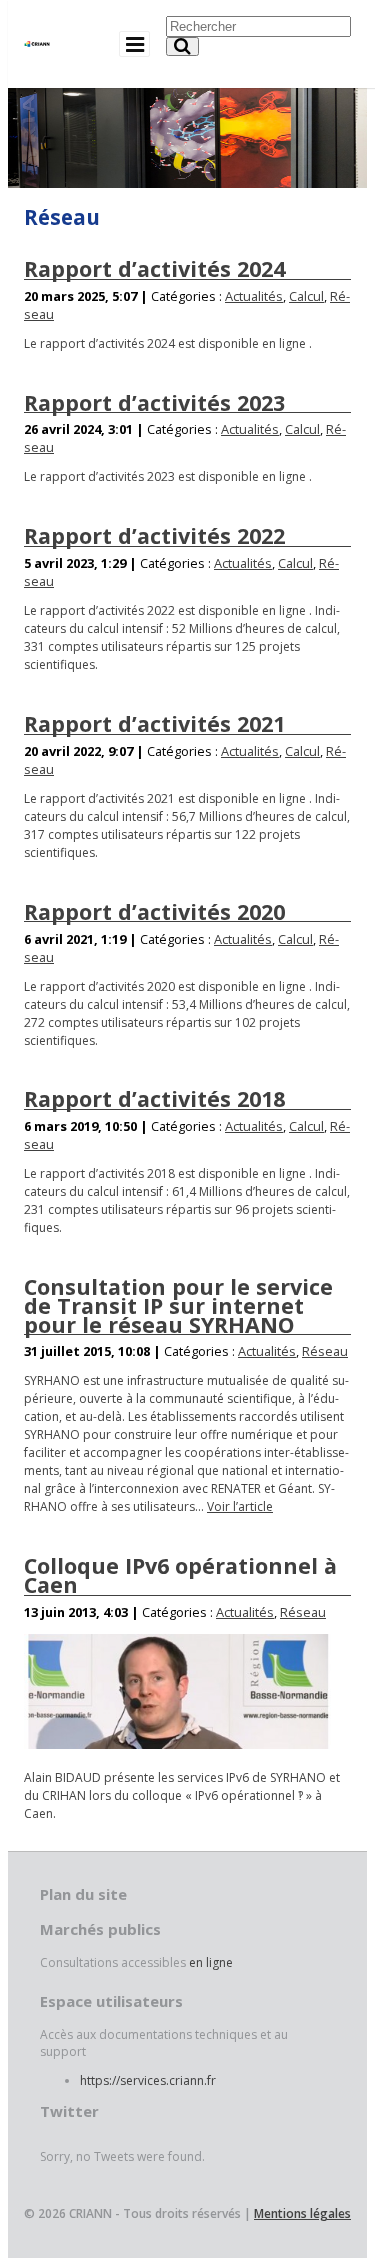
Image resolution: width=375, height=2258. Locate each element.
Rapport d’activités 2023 (154, 402)
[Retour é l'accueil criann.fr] (37, 36)
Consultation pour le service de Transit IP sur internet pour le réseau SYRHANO (178, 1305)
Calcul (306, 296)
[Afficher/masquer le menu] (134, 43)
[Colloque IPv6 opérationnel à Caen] (177, 1691)
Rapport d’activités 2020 (154, 911)
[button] (182, 46)
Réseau (325, 1351)
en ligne (211, 1962)
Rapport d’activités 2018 (154, 1098)
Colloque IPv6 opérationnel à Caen (180, 1575)
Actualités (254, 296)
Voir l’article (240, 1506)
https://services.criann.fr (148, 2080)
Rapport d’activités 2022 (154, 535)
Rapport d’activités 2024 (154, 268)
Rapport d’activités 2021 (154, 723)
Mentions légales (302, 2213)
